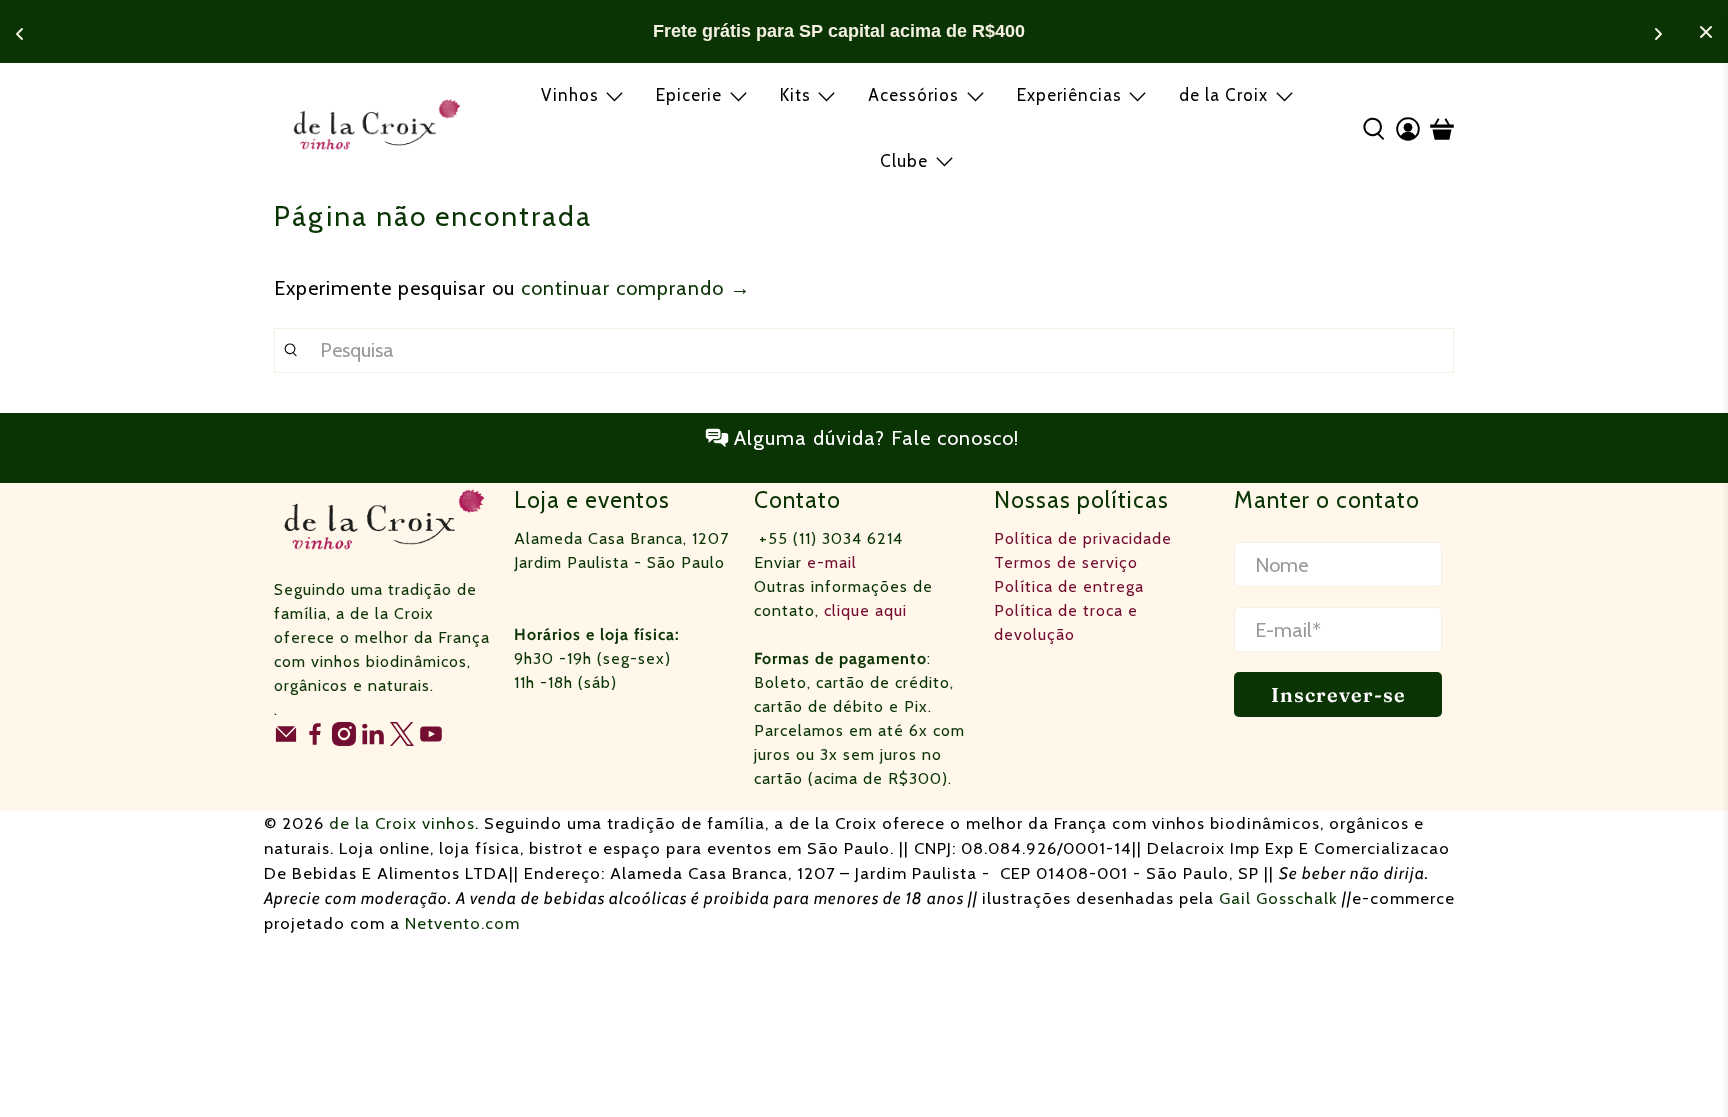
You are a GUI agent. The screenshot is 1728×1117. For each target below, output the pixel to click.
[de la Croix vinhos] (376, 128)
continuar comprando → (636, 288)
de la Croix (1223, 95)
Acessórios (913, 95)
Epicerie (689, 95)
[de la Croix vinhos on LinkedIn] (373, 740)
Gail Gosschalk (1278, 898)
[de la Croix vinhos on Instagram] (344, 740)
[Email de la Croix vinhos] (286, 740)
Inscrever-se (1338, 694)
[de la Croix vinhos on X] (402, 740)
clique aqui (865, 610)
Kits (795, 95)
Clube (904, 161)
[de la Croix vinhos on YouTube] (431, 740)
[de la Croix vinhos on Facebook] (315, 740)
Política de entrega (1069, 586)
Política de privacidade (1083, 538)
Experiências (1069, 95)
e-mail (832, 562)
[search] (864, 350)
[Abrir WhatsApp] (1678, 1066)
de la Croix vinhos (402, 823)
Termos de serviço (1066, 562)
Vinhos (570, 95)
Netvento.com (462, 923)
